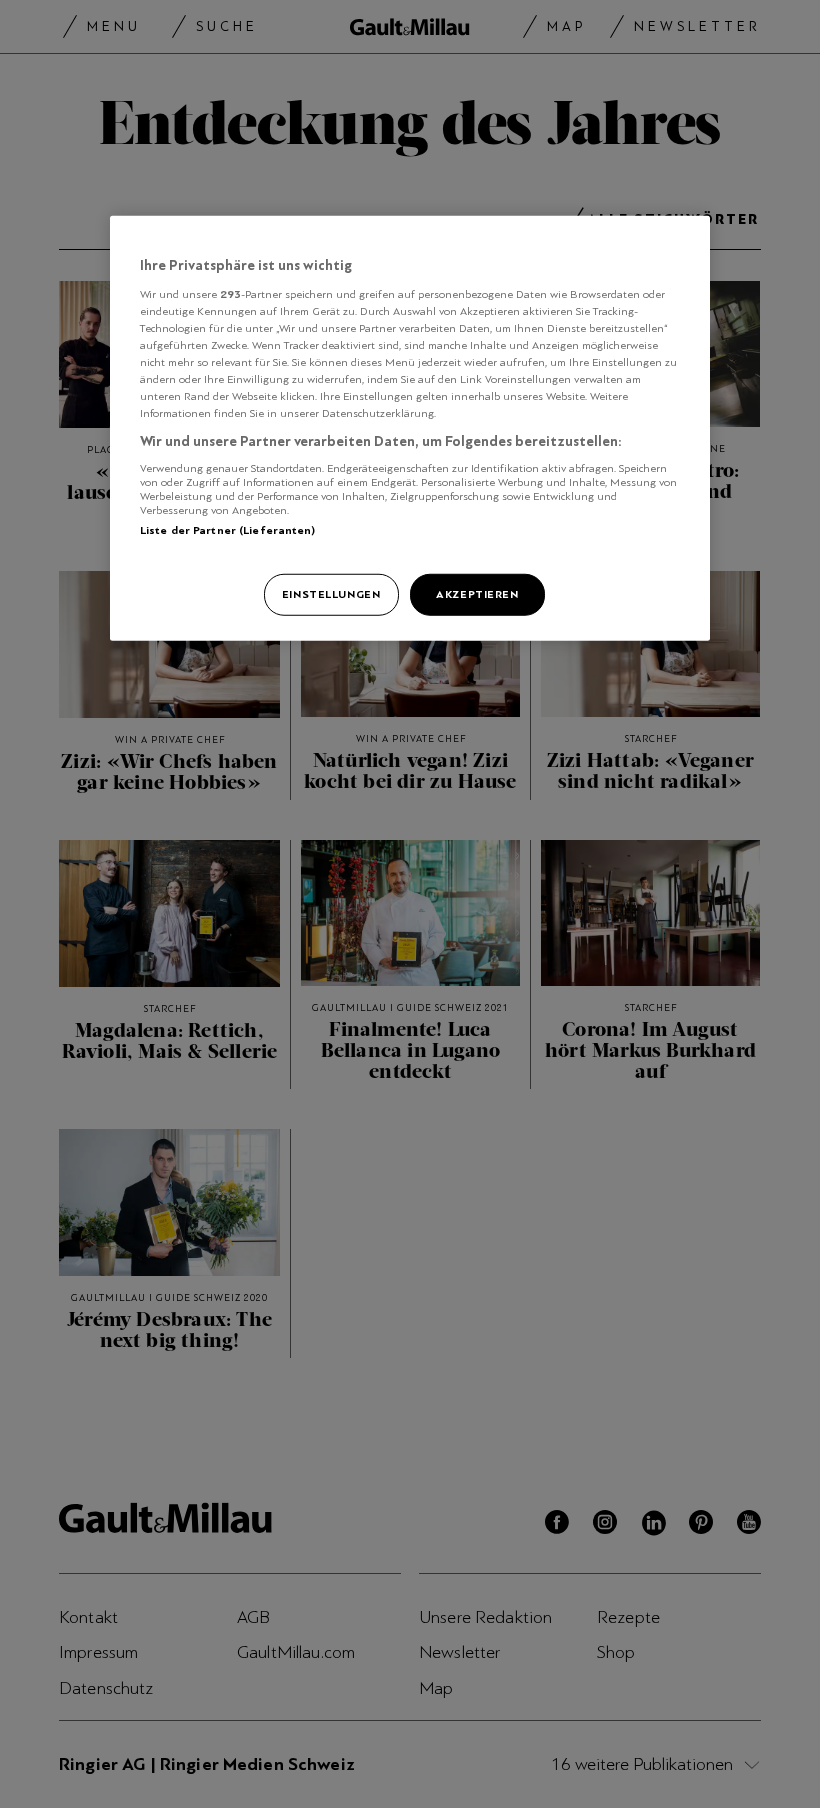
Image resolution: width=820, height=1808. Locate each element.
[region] (410, 428)
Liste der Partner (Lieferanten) (228, 530)
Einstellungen (331, 594)
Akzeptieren (477, 594)
